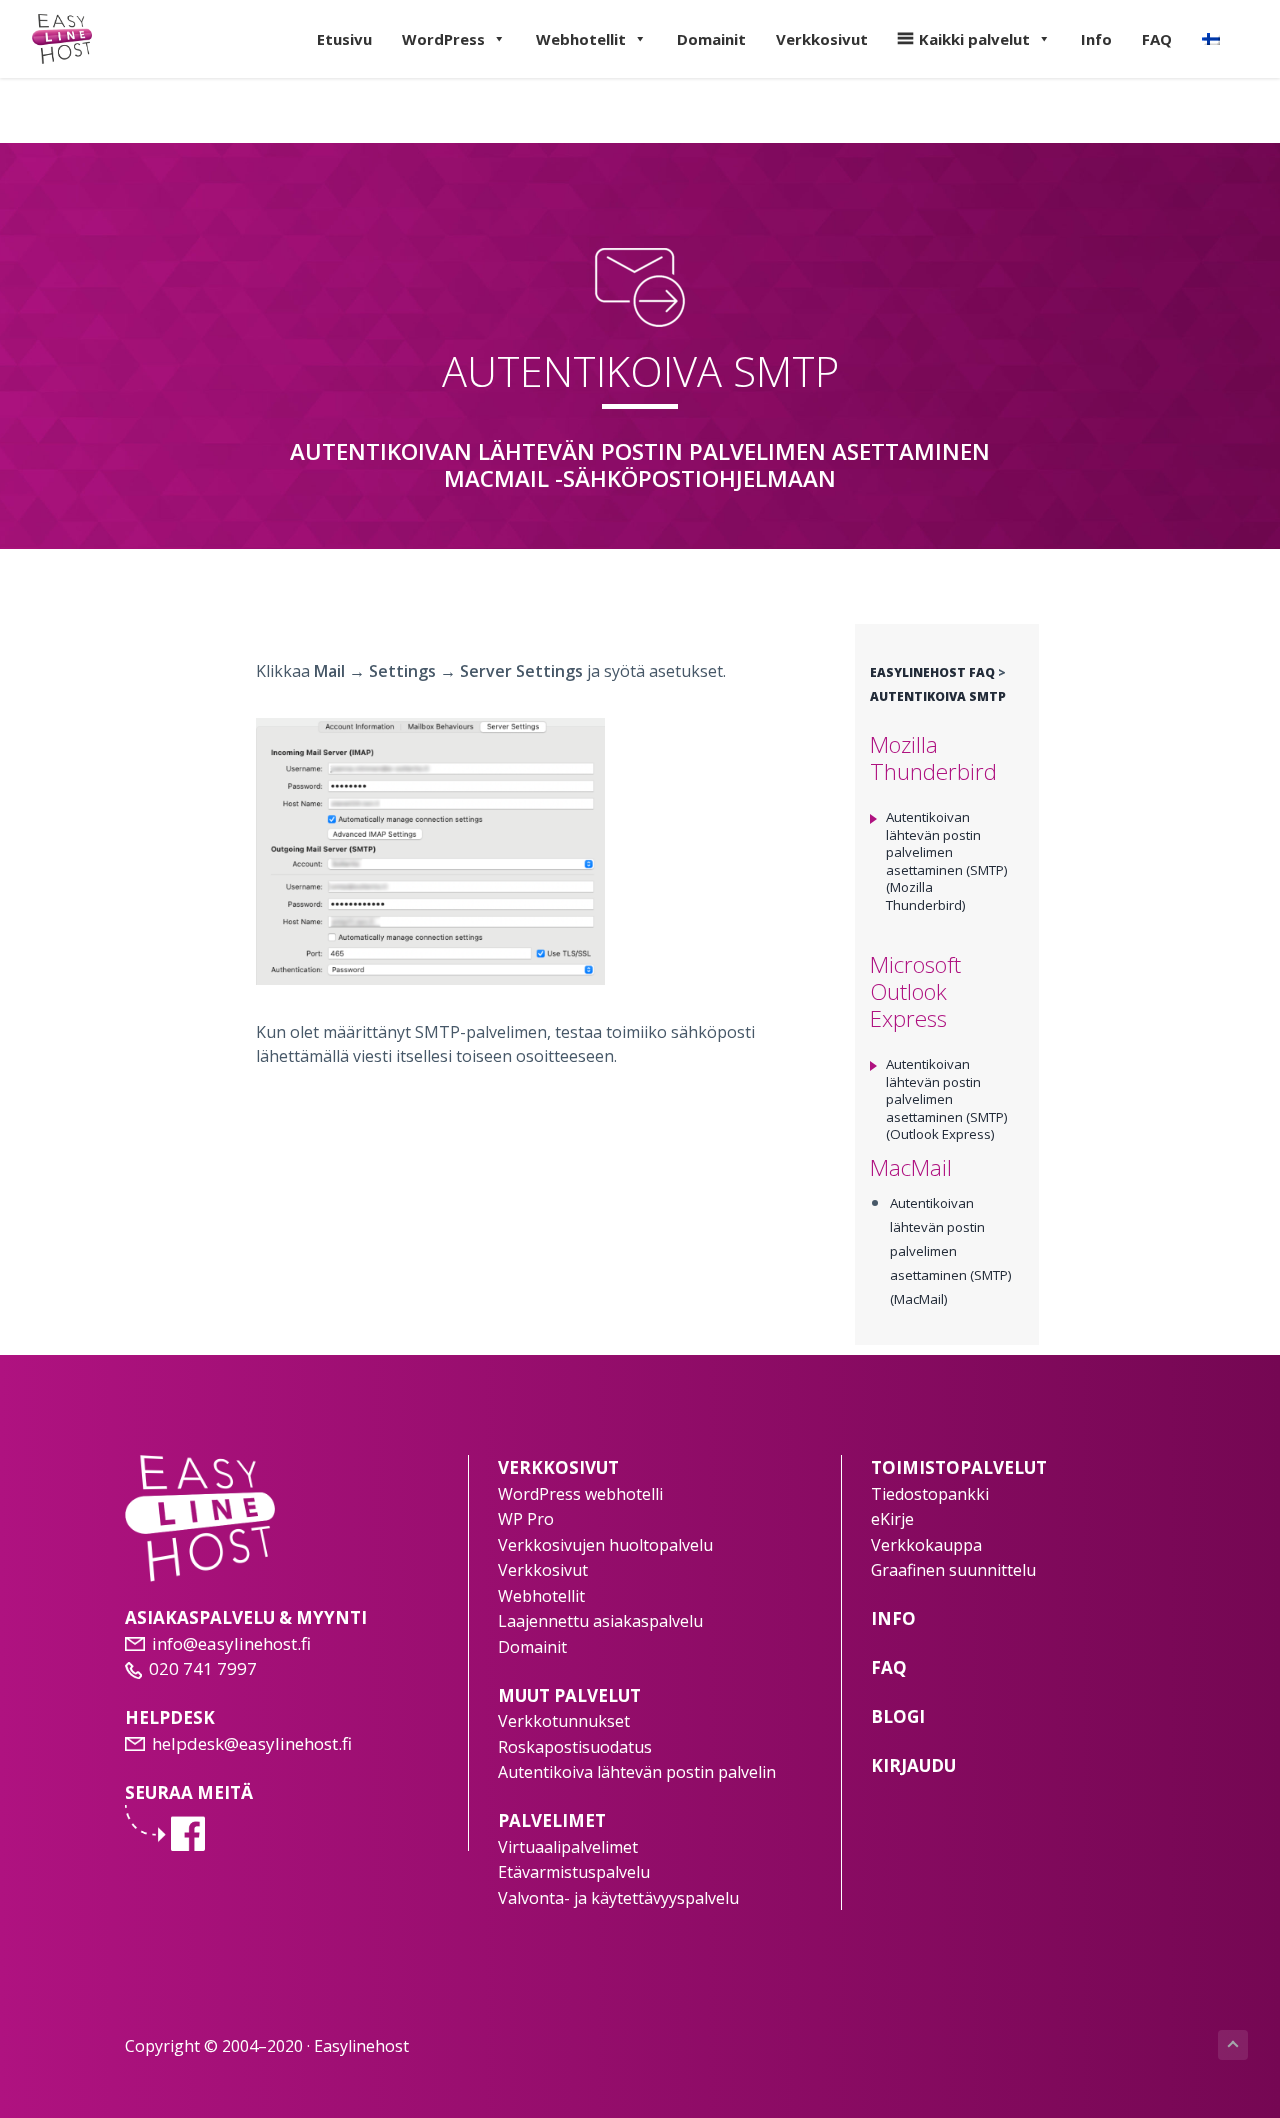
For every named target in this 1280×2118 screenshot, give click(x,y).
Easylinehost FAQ (932, 672)
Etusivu (344, 39)
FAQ (1157, 39)
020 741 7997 (203, 1668)
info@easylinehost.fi (231, 1643)
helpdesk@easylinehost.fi (252, 1743)
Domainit (711, 39)
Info (1096, 39)
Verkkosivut (822, 39)
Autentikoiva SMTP (938, 696)
